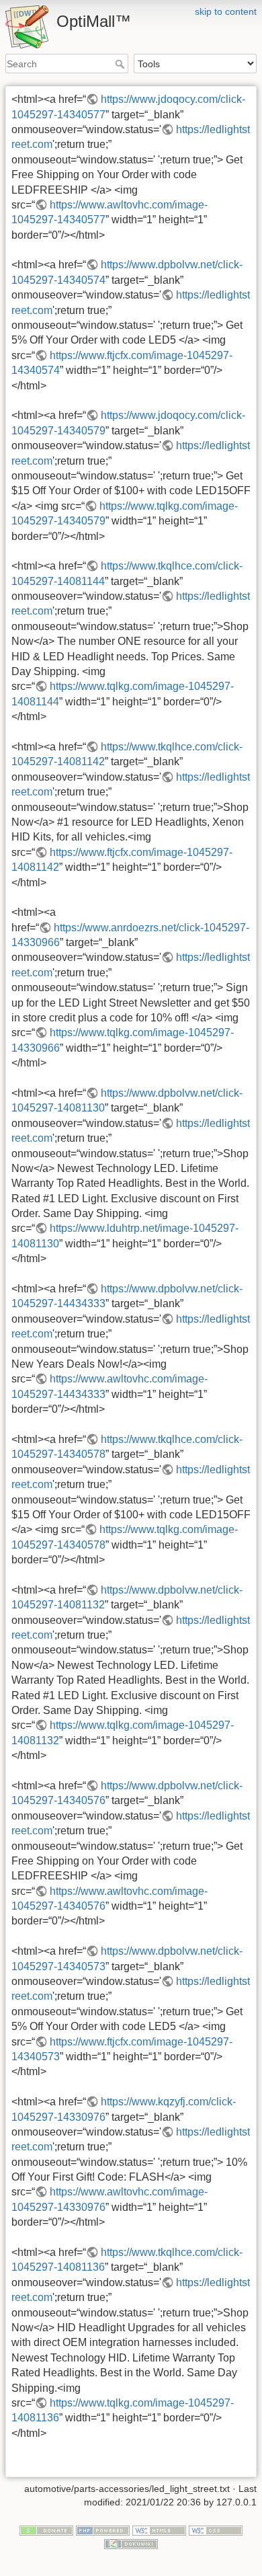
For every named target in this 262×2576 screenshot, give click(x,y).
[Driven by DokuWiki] (131, 2543)
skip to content (226, 11)
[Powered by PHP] (103, 2530)
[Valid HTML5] (159, 2530)
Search (121, 64)
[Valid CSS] (216, 2530)
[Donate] (46, 2530)
